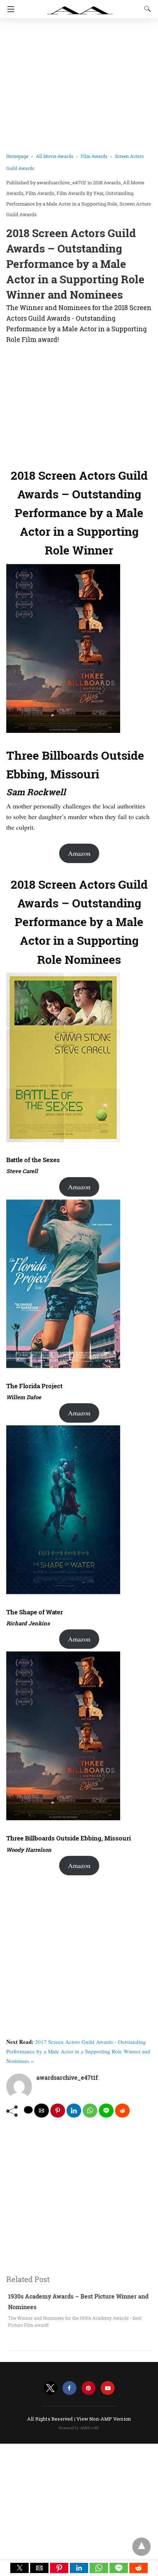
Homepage (17, 156)
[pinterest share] (58, 2111)
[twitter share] (28, 2110)
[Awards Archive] (80, 7)
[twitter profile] (50, 2388)
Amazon (79, 853)
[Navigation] (9, 9)
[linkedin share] (74, 2111)
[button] (19, 2568)
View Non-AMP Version (104, 2419)
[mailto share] (42, 2111)
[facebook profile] (69, 2388)
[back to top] (141, 2547)
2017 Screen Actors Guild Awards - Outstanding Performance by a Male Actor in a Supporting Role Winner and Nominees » (78, 2051)
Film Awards (94, 156)
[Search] (146, 9)
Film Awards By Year (80, 193)
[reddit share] (122, 2111)
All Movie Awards (55, 156)
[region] (79, 404)
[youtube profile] (108, 2388)
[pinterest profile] (89, 2388)
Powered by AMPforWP (79, 2428)
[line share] (106, 2111)
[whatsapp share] (90, 2111)
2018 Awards (107, 183)
